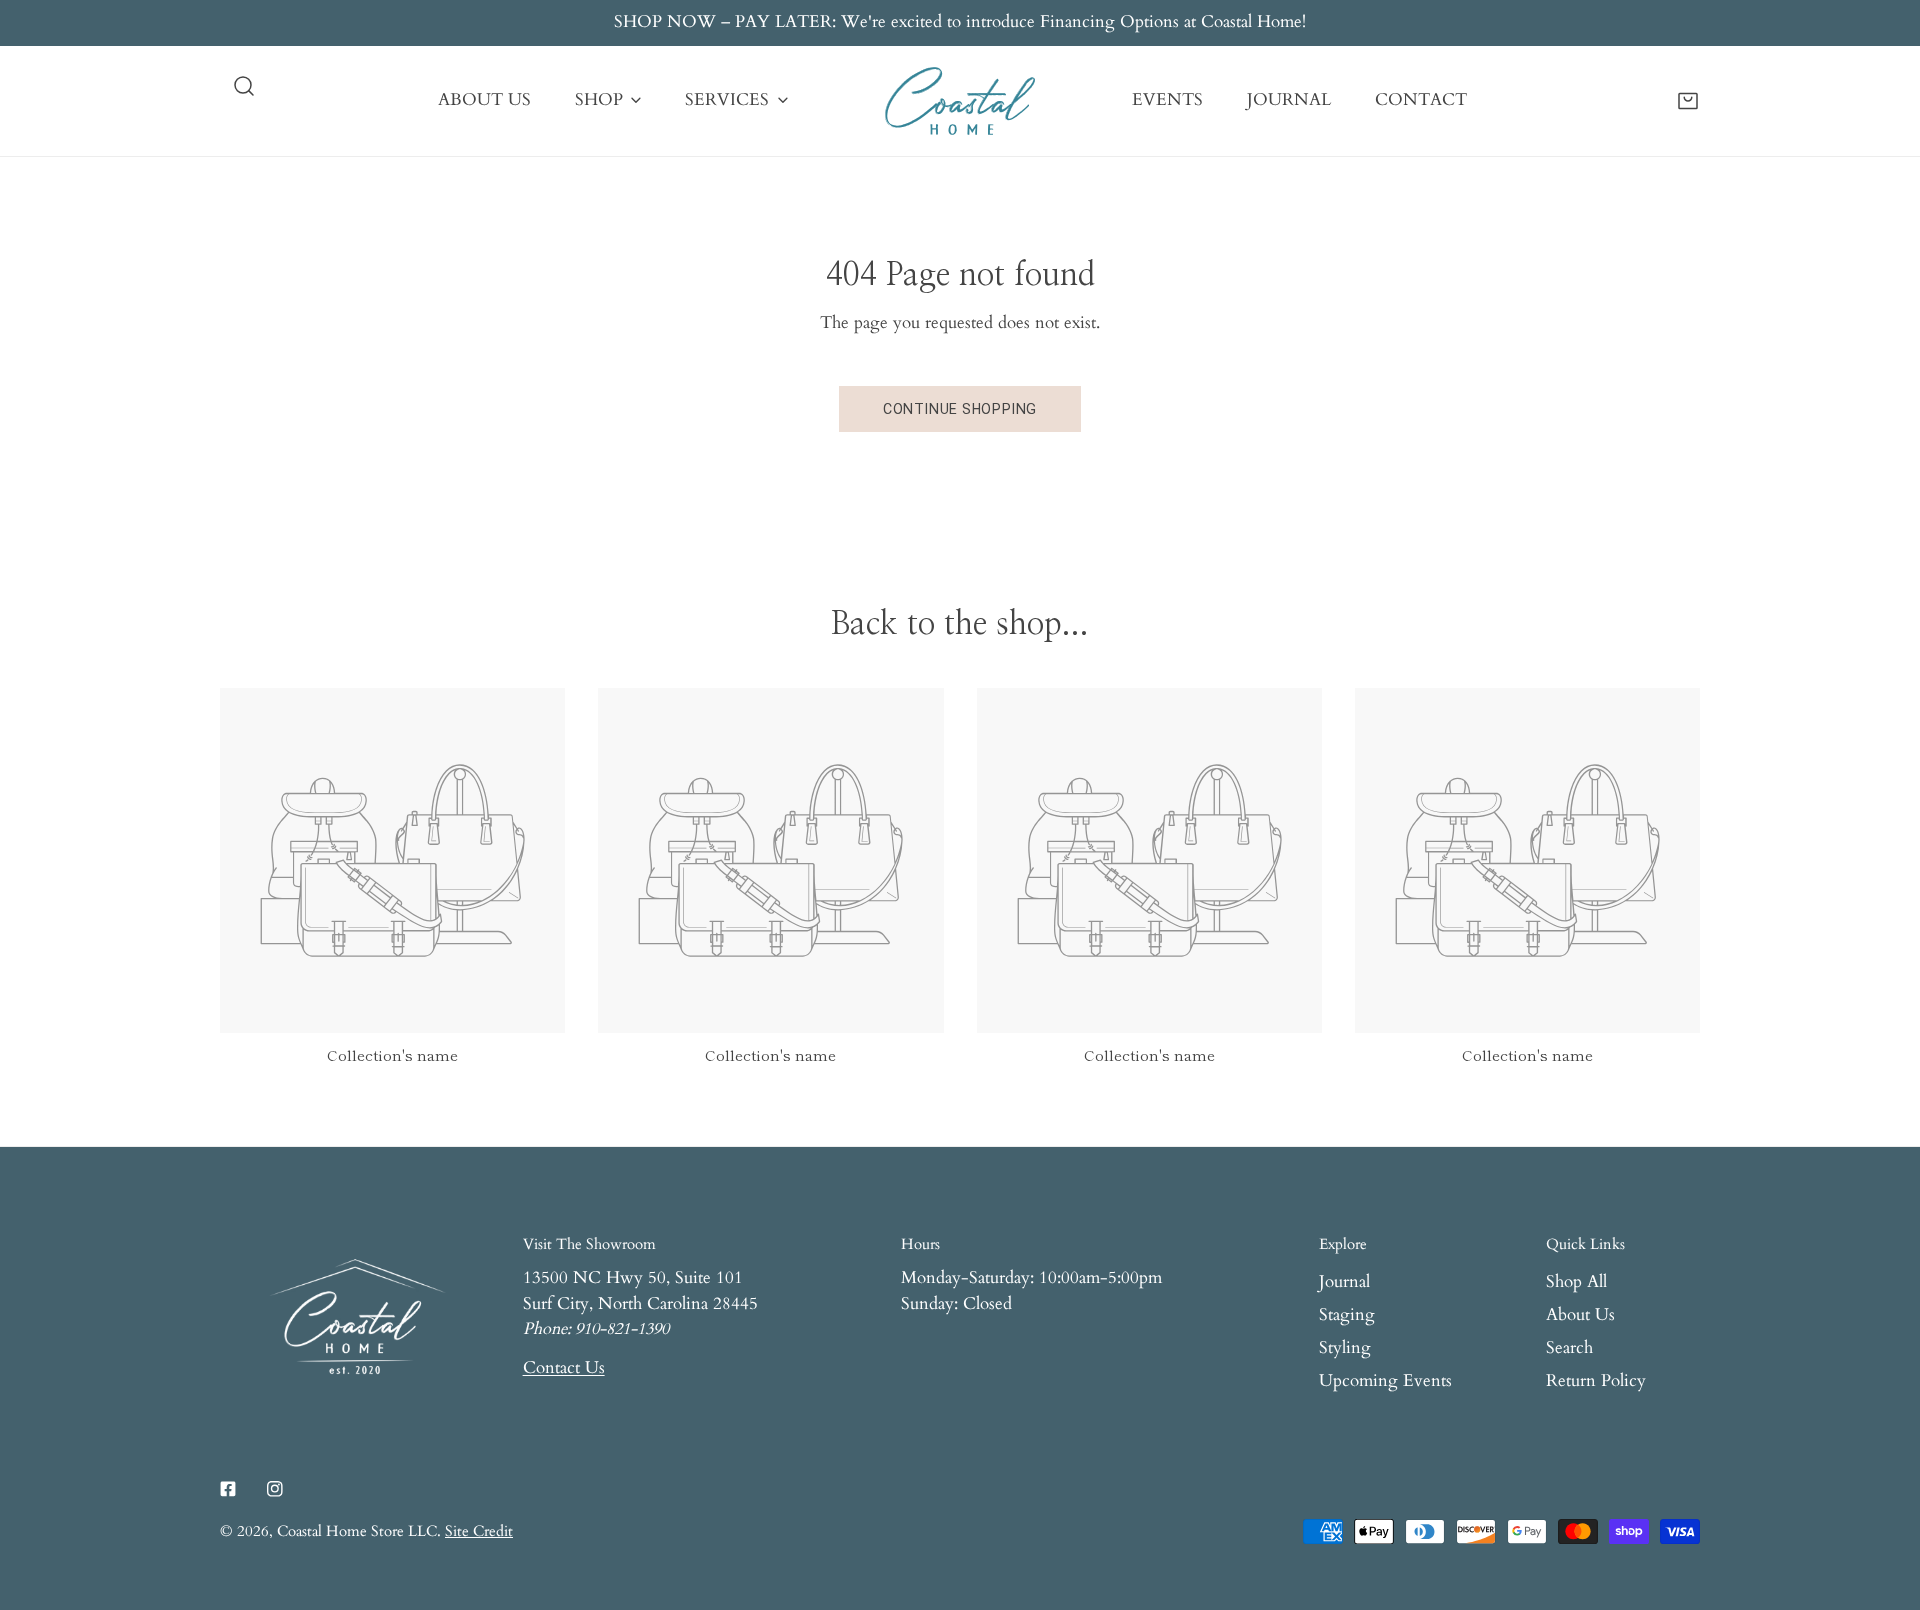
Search (1569, 1348)
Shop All (1576, 1282)
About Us (1580, 1315)
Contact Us (564, 1368)
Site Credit (479, 1531)
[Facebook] (228, 1488)
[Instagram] (274, 1488)
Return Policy (1596, 1381)
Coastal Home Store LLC (357, 1531)
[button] (1688, 100)
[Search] (244, 86)
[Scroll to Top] (1882, 1502)
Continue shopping (960, 409)
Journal (1344, 1282)
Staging (1347, 1315)
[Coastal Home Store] (960, 101)
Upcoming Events (1385, 1381)
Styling (1345, 1348)
